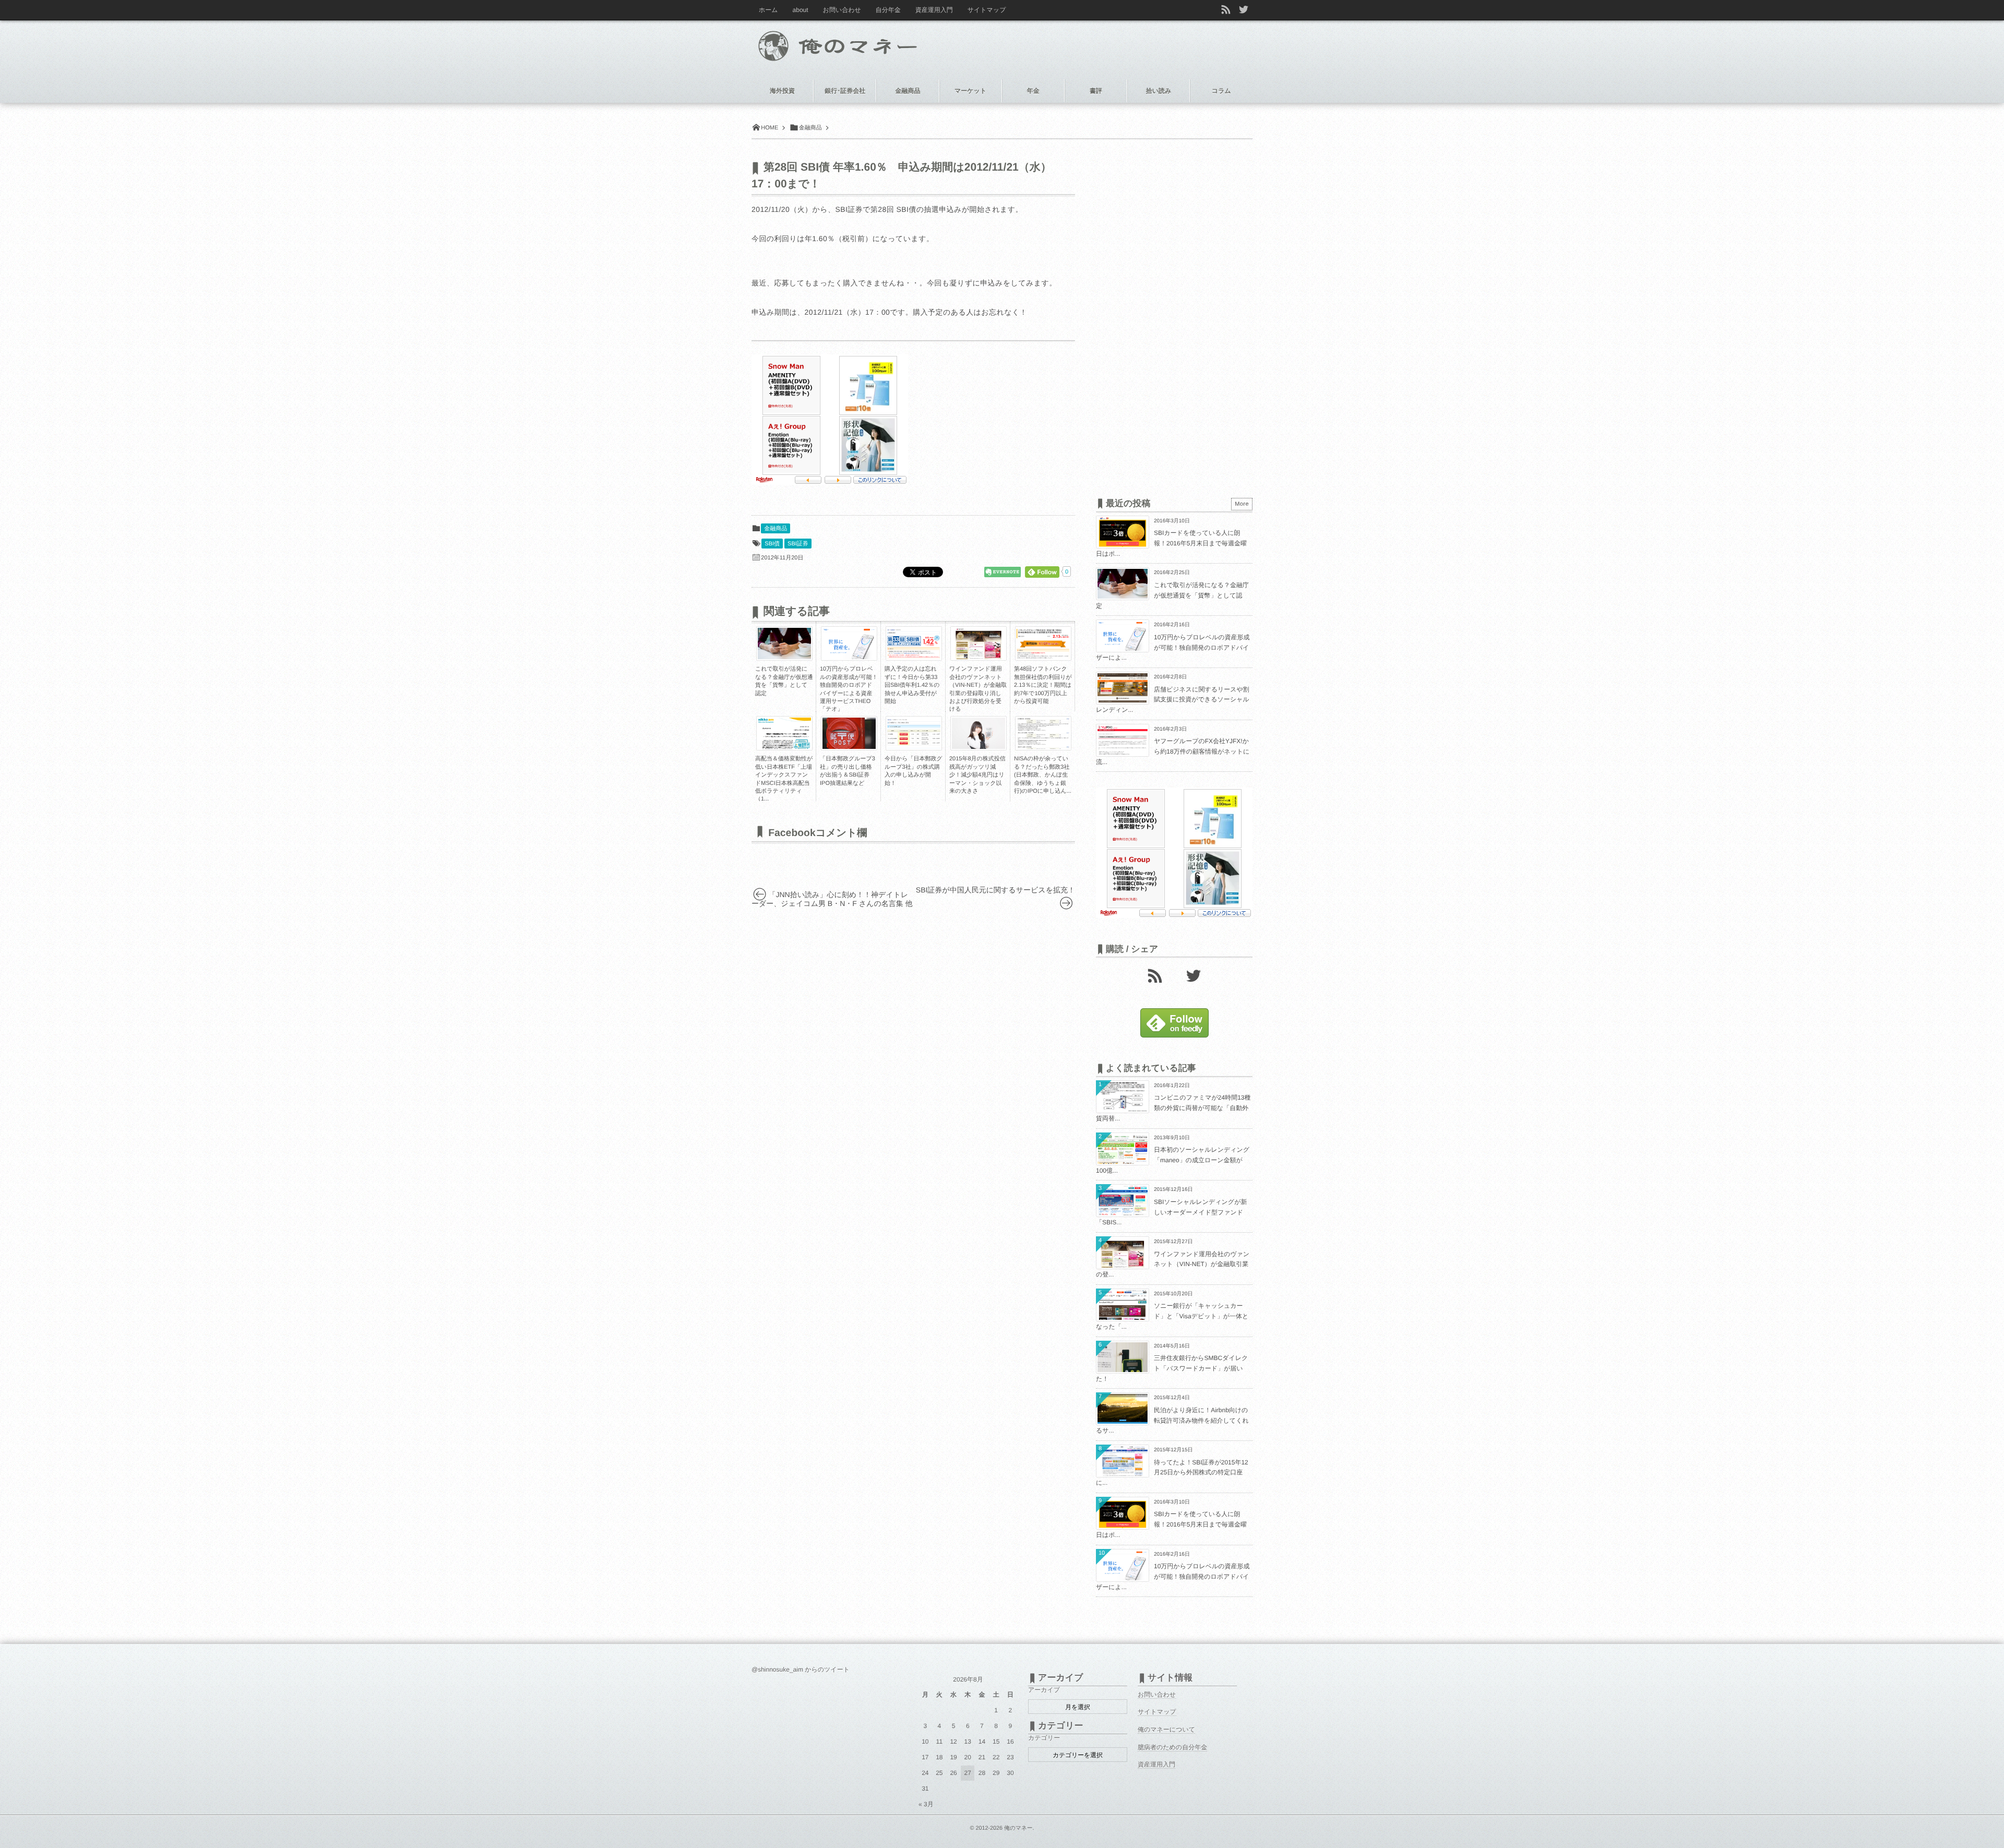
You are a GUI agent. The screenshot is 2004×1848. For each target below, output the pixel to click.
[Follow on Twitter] (1244, 10)
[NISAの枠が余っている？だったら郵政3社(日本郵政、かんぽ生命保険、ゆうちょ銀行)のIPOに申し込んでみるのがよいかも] (1043, 749)
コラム (1221, 91)
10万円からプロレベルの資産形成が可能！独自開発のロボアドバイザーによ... (1173, 647)
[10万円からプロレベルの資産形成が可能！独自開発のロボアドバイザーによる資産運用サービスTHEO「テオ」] (849, 659)
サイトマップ (987, 10)
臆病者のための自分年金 (1172, 1747)
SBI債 (772, 544)
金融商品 (776, 529)
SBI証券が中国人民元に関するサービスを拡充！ (995, 890)
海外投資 (782, 91)
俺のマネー (1018, 1828)
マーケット (970, 91)
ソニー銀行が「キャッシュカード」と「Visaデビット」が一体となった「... (1172, 1316)
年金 (1033, 91)
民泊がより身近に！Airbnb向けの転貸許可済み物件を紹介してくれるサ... (1172, 1420)
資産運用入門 (934, 10)
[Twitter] (1194, 975)
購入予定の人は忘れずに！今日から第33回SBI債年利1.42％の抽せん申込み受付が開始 (912, 685)
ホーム (768, 10)
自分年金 (888, 10)
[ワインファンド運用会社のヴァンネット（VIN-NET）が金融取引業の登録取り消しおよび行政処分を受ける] (979, 659)
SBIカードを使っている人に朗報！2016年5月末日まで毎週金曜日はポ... (1171, 543)
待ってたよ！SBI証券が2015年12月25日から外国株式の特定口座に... (1172, 1473)
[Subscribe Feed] (1226, 10)
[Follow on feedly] (1174, 1035)
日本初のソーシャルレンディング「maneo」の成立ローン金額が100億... (1173, 1160)
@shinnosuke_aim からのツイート (801, 1670)
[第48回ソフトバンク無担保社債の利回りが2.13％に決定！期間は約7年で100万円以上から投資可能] (1043, 659)
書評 (1096, 91)
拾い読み (1159, 91)
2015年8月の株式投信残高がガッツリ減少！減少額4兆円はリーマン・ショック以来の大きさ (977, 775)
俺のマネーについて (1166, 1730)
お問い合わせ (842, 10)
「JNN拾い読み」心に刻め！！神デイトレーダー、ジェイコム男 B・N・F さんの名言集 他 (832, 899)
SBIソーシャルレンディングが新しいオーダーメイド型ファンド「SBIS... (1171, 1212)
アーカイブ (1044, 1690)
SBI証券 (798, 544)
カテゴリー (1044, 1738)
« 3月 (926, 1804)
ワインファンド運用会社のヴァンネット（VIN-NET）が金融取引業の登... (1173, 1264)
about (801, 10)
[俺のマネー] (857, 43)
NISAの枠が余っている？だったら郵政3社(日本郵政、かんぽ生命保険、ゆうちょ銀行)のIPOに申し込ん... (1043, 775)
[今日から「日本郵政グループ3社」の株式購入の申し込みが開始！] (914, 746)
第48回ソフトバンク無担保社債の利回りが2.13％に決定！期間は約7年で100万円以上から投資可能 (1043, 685)
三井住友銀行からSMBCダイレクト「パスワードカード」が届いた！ (1172, 1368)
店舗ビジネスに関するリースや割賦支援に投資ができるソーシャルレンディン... (1173, 700)
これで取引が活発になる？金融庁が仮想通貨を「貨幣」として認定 (1172, 595)
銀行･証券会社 (845, 91)
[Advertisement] (997, 420)
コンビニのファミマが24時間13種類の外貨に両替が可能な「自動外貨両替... (1173, 1108)
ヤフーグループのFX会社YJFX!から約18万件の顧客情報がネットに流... (1173, 751)
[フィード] (1155, 975)
